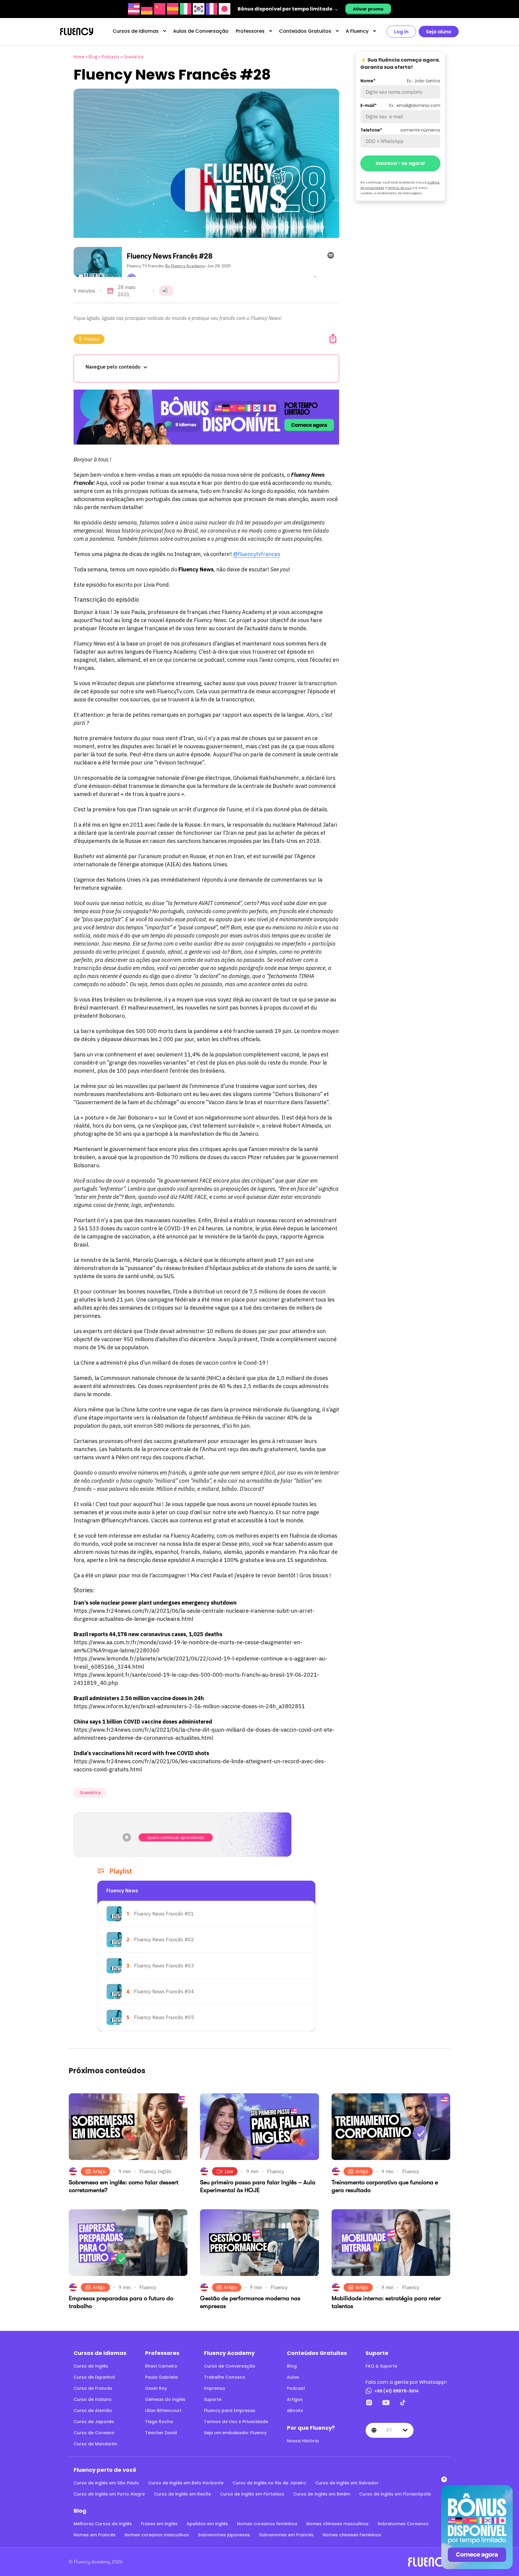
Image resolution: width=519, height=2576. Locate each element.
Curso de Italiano (93, 2399)
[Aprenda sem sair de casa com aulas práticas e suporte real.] (206, 417)
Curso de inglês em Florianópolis (395, 2494)
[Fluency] (77, 32)
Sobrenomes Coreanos (403, 2524)
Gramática (134, 57)
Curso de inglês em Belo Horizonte (186, 2483)
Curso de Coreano (94, 2433)
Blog (93, 57)
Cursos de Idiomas (136, 31)
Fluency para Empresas (230, 2410)
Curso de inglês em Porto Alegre (109, 2494)
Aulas (293, 2377)
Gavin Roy (156, 2388)
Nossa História (303, 2441)
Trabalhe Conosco (225, 2377)
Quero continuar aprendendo (176, 1837)
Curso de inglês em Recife (182, 2494)
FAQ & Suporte (381, 2366)
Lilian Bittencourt (163, 2410)
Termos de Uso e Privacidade (236, 2422)
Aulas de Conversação (201, 31)
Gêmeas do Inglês (165, 2399)
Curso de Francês (93, 2388)
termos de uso (400, 188)
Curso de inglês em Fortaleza (252, 2494)
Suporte (213, 2399)
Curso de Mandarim (95, 2444)
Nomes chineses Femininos (352, 2535)
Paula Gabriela (161, 2377)
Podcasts (111, 57)
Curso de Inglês (91, 2366)
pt (389, 2430)
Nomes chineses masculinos (337, 2524)
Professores (250, 31)
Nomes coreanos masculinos (157, 2535)
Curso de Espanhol (94, 2377)
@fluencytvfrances (257, 554)
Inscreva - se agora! (400, 163)
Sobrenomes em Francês (286, 2535)
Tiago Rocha (159, 2422)
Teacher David (161, 2433)
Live (229, 2171)
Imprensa (214, 2388)
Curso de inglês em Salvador (347, 2483)
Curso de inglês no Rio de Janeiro (269, 2483)
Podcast (92, 339)
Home (79, 57)
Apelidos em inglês (207, 2524)
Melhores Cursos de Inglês (103, 2524)
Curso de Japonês (94, 2422)
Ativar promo (368, 9)
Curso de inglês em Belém (322, 2494)
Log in (401, 32)
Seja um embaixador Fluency (235, 2433)
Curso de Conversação (230, 2366)
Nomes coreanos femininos (267, 2524)
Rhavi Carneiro (161, 2366)
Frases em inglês (159, 2524)
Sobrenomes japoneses (224, 2535)
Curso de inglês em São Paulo (106, 2483)
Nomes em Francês (95, 2535)
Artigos (295, 2399)
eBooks (295, 2410)
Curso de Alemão (93, 2410)
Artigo (99, 2171)
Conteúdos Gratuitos (305, 31)
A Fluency (357, 31)
